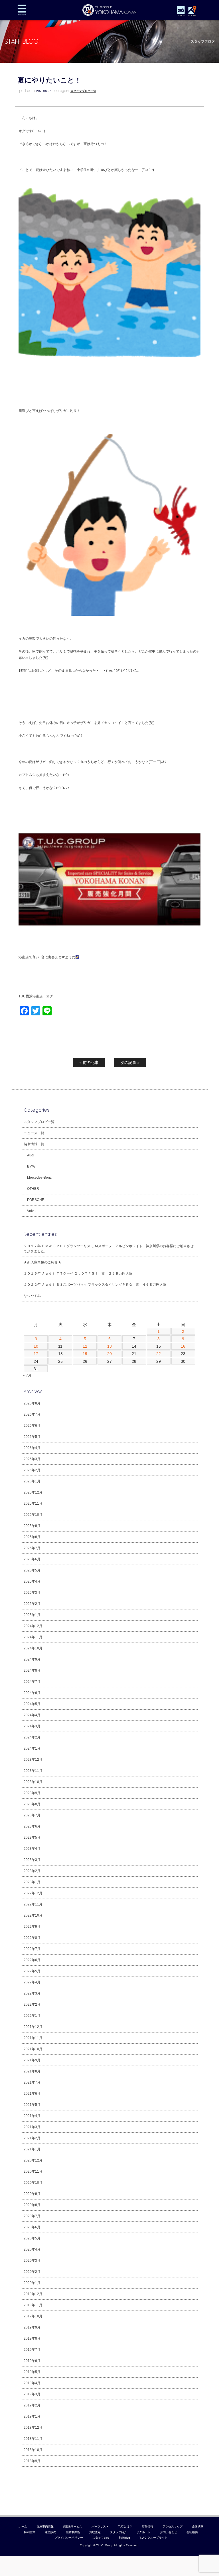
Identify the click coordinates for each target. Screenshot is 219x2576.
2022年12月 (33, 1893)
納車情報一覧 (34, 1144)
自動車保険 (73, 2532)
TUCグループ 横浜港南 (110, 10)
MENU (22, 10)
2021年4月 (32, 2116)
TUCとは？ (125, 2526)
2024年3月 (32, 1726)
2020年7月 (32, 2216)
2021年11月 (33, 2038)
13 (109, 1346)
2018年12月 (33, 2428)
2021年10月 (33, 2049)
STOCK (181, 16)
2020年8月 (32, 2205)
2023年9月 (32, 1793)
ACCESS (192, 16)
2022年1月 (32, 2016)
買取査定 (95, 2532)
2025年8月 (32, 1537)
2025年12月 (33, 1492)
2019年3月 (32, 2394)
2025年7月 (32, 1548)
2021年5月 (32, 2105)
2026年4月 (32, 1448)
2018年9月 (32, 2461)
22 (159, 1354)
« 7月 (27, 1375)
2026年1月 (32, 1481)
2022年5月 (32, 1971)
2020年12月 (33, 2160)
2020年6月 (32, 2227)
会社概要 (192, 2532)
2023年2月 (32, 1871)
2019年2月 (32, 2405)
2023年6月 (32, 1826)
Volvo (31, 1211)
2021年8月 (32, 2071)
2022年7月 (32, 1949)
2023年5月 (32, 1838)
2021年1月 (32, 2149)
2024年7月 (32, 1682)
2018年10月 (33, 2450)
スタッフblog (101, 2538)
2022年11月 (33, 1904)
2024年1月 (32, 1748)
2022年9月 (32, 1927)
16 (183, 1346)
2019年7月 (32, 2350)
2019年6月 (32, 2361)
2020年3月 (32, 2261)
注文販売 (50, 2532)
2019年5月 (32, 2372)
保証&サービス (73, 2526)
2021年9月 (32, 2060)
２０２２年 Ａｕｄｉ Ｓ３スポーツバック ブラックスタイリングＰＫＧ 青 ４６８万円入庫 (95, 1285)
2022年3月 (32, 1993)
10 (36, 1346)
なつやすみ (32, 1296)
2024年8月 (32, 1671)
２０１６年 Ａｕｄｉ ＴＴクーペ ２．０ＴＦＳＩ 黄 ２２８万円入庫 (78, 1273)
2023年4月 (32, 1849)
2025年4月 (32, 1581)
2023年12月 (33, 1760)
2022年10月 (33, 1915)
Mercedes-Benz (39, 1178)
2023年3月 (32, 1860)
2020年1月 (32, 2283)
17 (36, 1354)
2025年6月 (32, 1559)
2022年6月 (32, 1960)
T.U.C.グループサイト (153, 2538)
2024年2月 (32, 1737)
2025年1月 (32, 1615)
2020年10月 (33, 2183)
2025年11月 (33, 1504)
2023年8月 (32, 1804)
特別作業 (30, 2532)
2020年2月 (32, 2272)
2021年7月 (32, 2082)
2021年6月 (32, 2094)
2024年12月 (33, 1626)
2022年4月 (32, 1982)
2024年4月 (32, 1715)
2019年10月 (33, 2316)
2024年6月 (32, 1693)
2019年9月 (32, 2327)
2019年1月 (32, 2416)
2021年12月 (33, 2027)
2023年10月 (33, 1782)
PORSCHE (36, 1200)
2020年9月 (32, 2194)
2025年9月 (32, 1526)
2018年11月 (33, 2439)
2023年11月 (33, 1771)
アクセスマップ (173, 2526)
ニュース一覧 (34, 1133)
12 (85, 1346)
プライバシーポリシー (69, 2538)
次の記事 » (130, 1062)
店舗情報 (147, 2526)
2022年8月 (32, 1938)
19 (85, 1354)
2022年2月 (32, 2005)
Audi (31, 1155)
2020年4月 (32, 2249)
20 (109, 1354)
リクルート (143, 2532)
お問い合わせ (169, 2532)
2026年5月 (32, 1437)
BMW (31, 1166)
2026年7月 (32, 1414)
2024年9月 (32, 1659)
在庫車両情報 (45, 2526)
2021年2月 (32, 2138)
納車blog (125, 2538)
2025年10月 (33, 1515)
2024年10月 (33, 1648)
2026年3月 (32, 1459)
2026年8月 (32, 1403)
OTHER (33, 1189)
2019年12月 (33, 2294)
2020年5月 (32, 2238)
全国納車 (198, 2526)
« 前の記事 (89, 1062)
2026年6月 (32, 1426)
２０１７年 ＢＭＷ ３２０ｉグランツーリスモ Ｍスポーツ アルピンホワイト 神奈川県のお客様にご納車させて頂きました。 (109, 1249)
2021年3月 (32, 2127)
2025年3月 (32, 1593)
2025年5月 (32, 1570)
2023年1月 (32, 1882)
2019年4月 (32, 2383)
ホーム (23, 2526)
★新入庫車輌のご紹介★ (42, 1262)
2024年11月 (33, 1637)
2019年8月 (32, 2338)
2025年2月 (32, 1604)
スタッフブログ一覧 (83, 91)
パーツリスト (100, 2526)
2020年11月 (33, 2172)
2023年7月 (32, 1815)
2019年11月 (33, 2305)
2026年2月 (32, 1470)
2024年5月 (32, 1704)
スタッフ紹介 (119, 2532)
